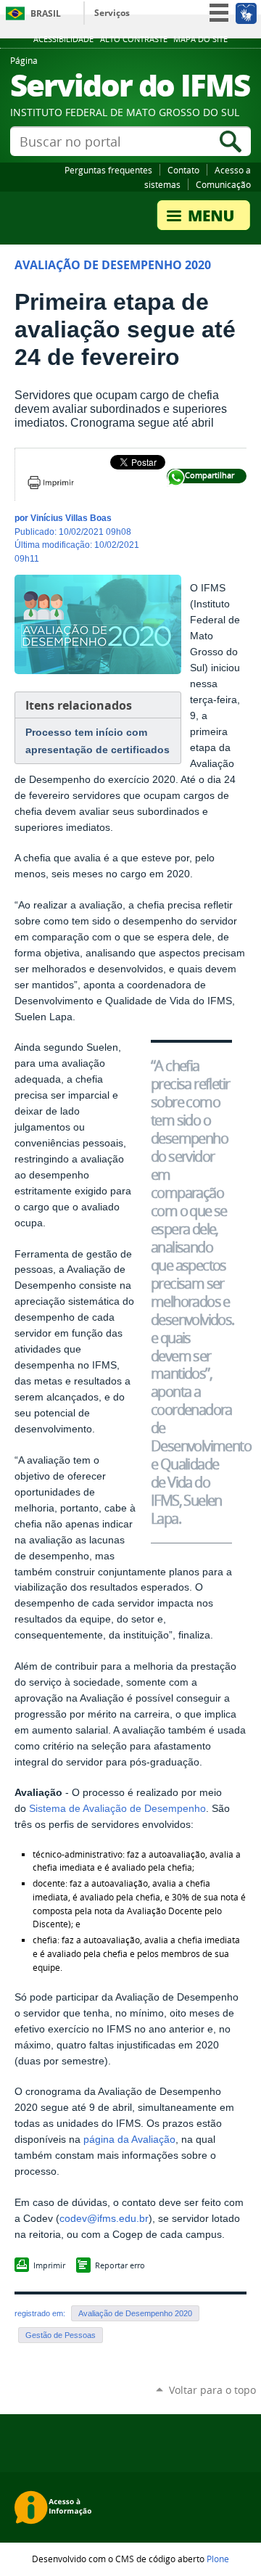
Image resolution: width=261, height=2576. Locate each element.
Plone (218, 2559)
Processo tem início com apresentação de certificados (98, 741)
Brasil (46, 13)
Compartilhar (176, 478)
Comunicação (223, 184)
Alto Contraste (134, 39)
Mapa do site (200, 39)
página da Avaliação (129, 2140)
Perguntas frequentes (108, 170)
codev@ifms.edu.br (104, 2219)
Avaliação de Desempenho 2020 (135, 2313)
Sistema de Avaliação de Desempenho (117, 1809)
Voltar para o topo (212, 2390)
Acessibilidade (63, 39)
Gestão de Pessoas (61, 2335)
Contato (183, 170)
